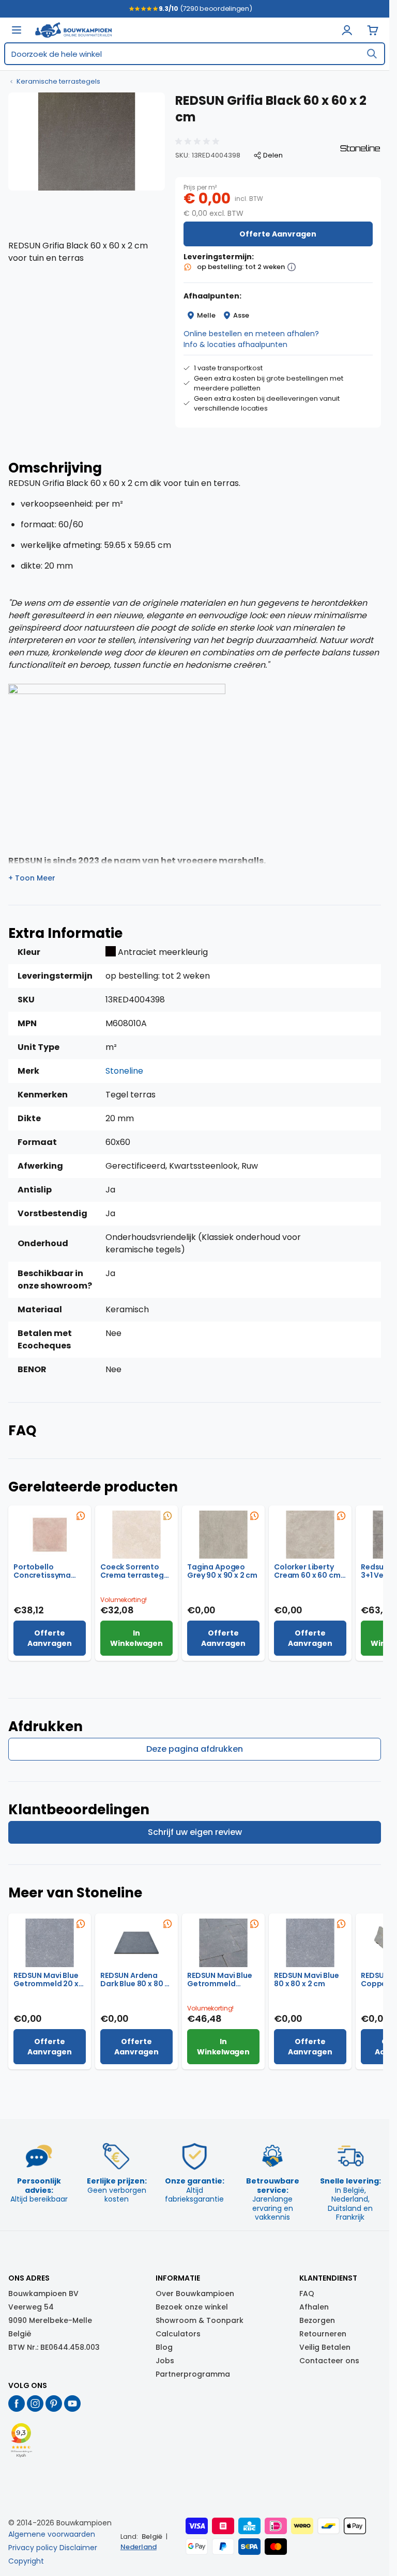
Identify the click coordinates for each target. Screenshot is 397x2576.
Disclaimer (78, 2548)
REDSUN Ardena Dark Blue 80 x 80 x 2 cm (134, 1980)
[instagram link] (35, 2404)
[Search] (372, 54)
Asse (241, 315)
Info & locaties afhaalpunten (235, 344)
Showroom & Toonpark (200, 2320)
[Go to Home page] (73, 30)
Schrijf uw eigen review (195, 1832)
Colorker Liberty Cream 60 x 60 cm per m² (307, 1571)
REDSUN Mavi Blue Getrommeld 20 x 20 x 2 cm (46, 1980)
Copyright (26, 2561)
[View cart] (373, 30)
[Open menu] (17, 30)
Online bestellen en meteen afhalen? (251, 334)
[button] (198, 142)
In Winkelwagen (136, 1638)
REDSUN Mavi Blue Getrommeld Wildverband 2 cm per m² (221, 1980)
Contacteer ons (329, 2361)
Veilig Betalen (325, 2347)
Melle (206, 315)
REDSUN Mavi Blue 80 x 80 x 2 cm (307, 1980)
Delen (273, 155)
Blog (164, 2347)
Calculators (178, 2334)
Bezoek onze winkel (192, 2307)
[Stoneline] (360, 148)
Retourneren (323, 2334)
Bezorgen (317, 2320)
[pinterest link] (54, 2404)
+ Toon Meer (32, 878)
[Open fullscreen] (87, 142)
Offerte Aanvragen (278, 234)
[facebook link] (17, 2404)
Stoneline (124, 1071)
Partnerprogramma (193, 2374)
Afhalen (314, 2307)
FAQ (307, 2294)
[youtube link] (72, 2404)
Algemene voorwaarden (52, 2534)
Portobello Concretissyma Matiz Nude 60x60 (47, 1571)
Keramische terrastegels (58, 82)
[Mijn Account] (347, 30)
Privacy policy (33, 2548)
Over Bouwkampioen (195, 2294)
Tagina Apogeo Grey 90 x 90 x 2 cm (222, 1571)
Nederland (139, 2547)
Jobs (165, 2361)
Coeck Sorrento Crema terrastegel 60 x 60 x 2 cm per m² (135, 1571)
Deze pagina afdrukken (195, 1749)
